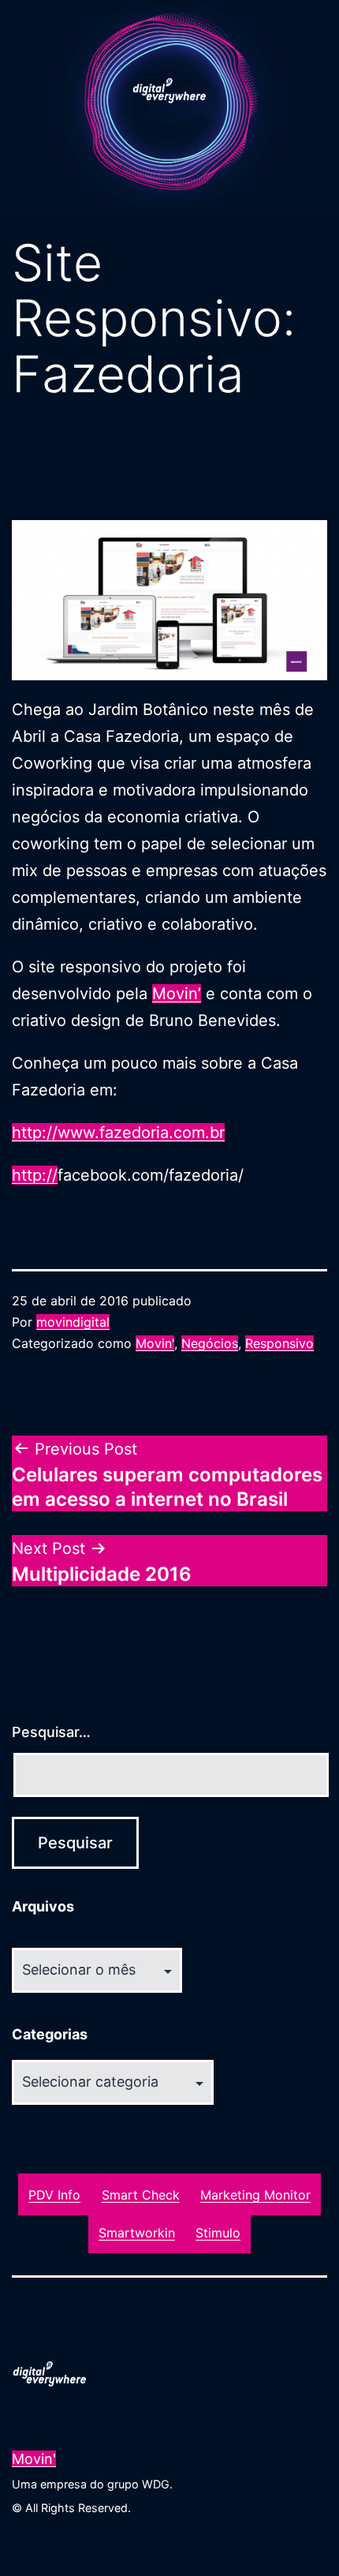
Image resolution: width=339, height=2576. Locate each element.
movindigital (73, 1322)
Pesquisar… (51, 1732)
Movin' (155, 1343)
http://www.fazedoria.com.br (118, 1133)
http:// (35, 1175)
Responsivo (279, 1343)
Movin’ (177, 994)
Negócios (210, 1343)
